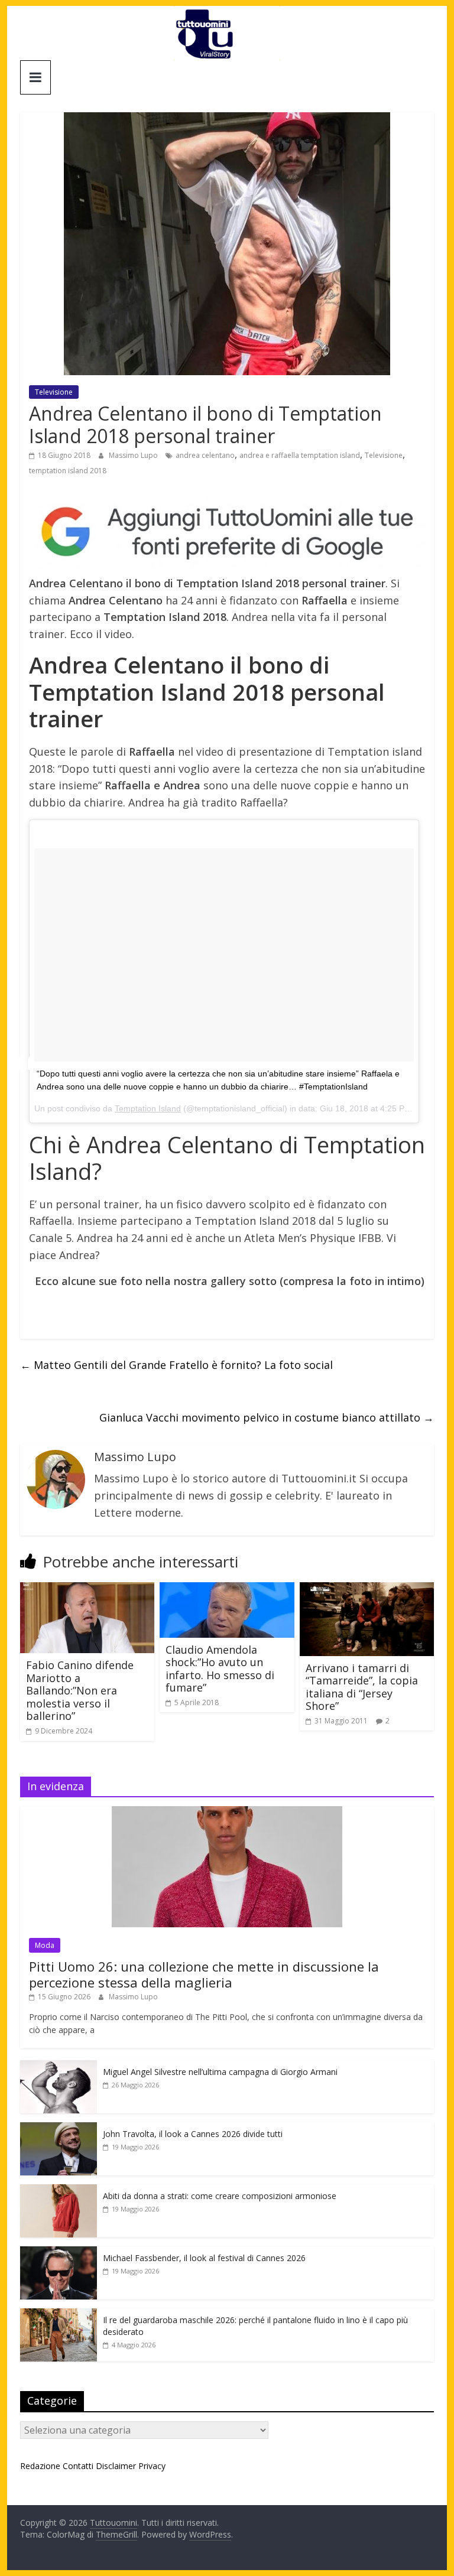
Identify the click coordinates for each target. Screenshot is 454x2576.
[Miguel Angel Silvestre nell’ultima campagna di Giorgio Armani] (59, 2066)
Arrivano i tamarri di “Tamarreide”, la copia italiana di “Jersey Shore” (362, 1687)
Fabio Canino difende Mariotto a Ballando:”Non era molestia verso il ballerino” (80, 1690)
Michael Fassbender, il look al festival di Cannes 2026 (204, 2258)
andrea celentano (205, 455)
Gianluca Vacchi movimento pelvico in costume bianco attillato (267, 1417)
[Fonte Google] (227, 532)
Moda (45, 1945)
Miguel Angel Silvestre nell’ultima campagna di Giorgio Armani (220, 2072)
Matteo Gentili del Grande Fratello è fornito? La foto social (176, 1365)
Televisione (54, 392)
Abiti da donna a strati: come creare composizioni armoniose (220, 2196)
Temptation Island (148, 1108)
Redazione (40, 2466)
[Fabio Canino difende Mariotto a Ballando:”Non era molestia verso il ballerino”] (87, 1589)
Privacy (152, 2466)
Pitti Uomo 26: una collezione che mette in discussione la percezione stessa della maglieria (204, 1974)
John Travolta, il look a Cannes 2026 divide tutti (193, 2134)
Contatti (78, 2466)
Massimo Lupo (134, 455)
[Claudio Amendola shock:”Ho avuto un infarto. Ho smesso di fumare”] (227, 1589)
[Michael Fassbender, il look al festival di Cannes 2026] (59, 2253)
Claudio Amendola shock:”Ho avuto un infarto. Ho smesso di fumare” (220, 1669)
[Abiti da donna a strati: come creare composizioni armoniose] (59, 2190)
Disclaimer (116, 2466)
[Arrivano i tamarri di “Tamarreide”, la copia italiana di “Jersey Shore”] (367, 1589)
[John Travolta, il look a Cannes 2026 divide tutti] (59, 2128)
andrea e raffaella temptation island (300, 455)
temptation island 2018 (68, 471)
